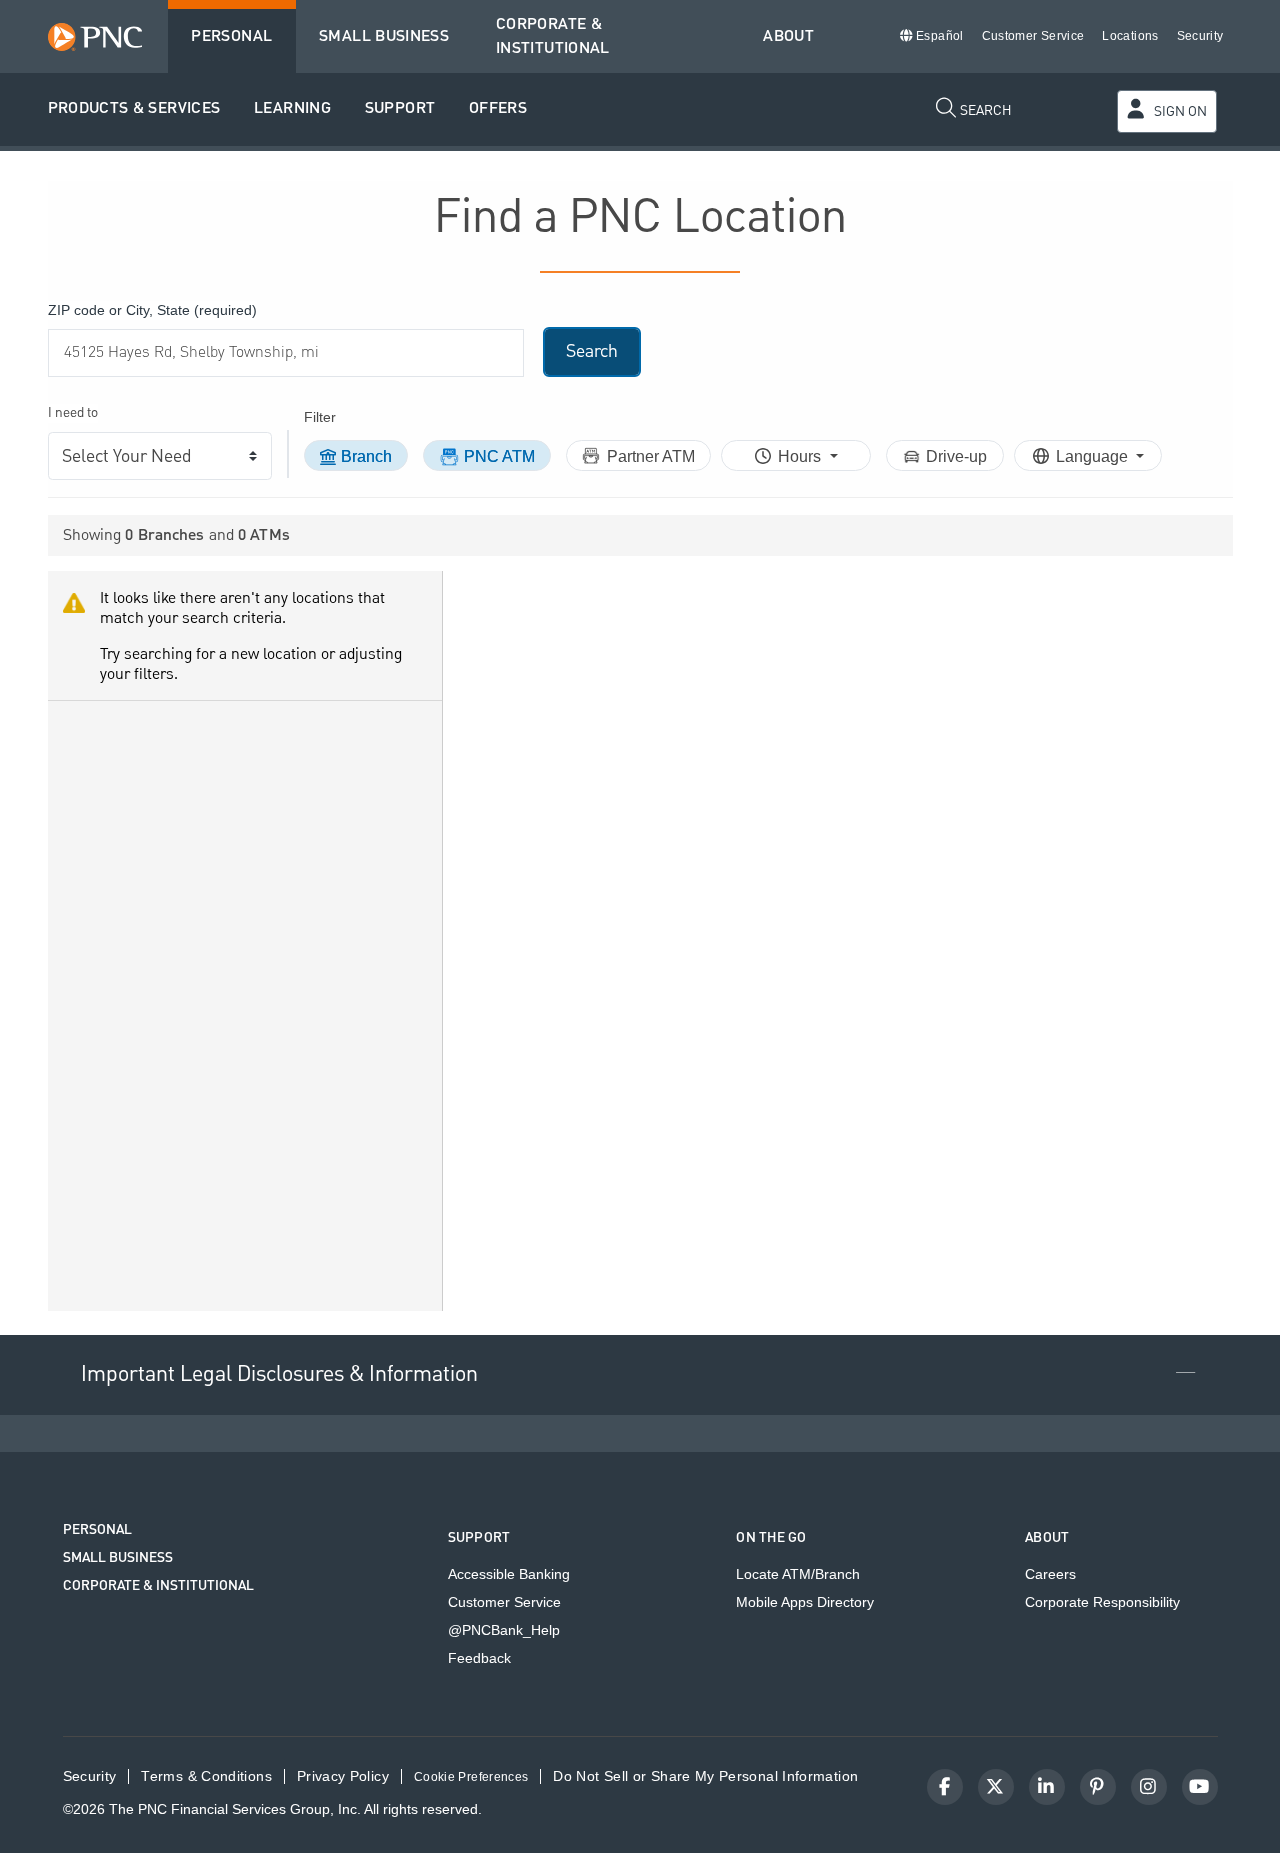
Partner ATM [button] (651, 456)
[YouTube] (1200, 1787)
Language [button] (1094, 456)
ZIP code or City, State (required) (152, 310)
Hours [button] (801, 456)
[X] (996, 1787)
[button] (134, 109)
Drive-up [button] (956, 456)
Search (592, 351)
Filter (320, 417)
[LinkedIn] (1047, 1787)
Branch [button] (366, 456)
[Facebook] (945, 1787)
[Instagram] (1149, 1787)
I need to (73, 413)
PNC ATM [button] (499, 456)
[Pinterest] (1098, 1787)
